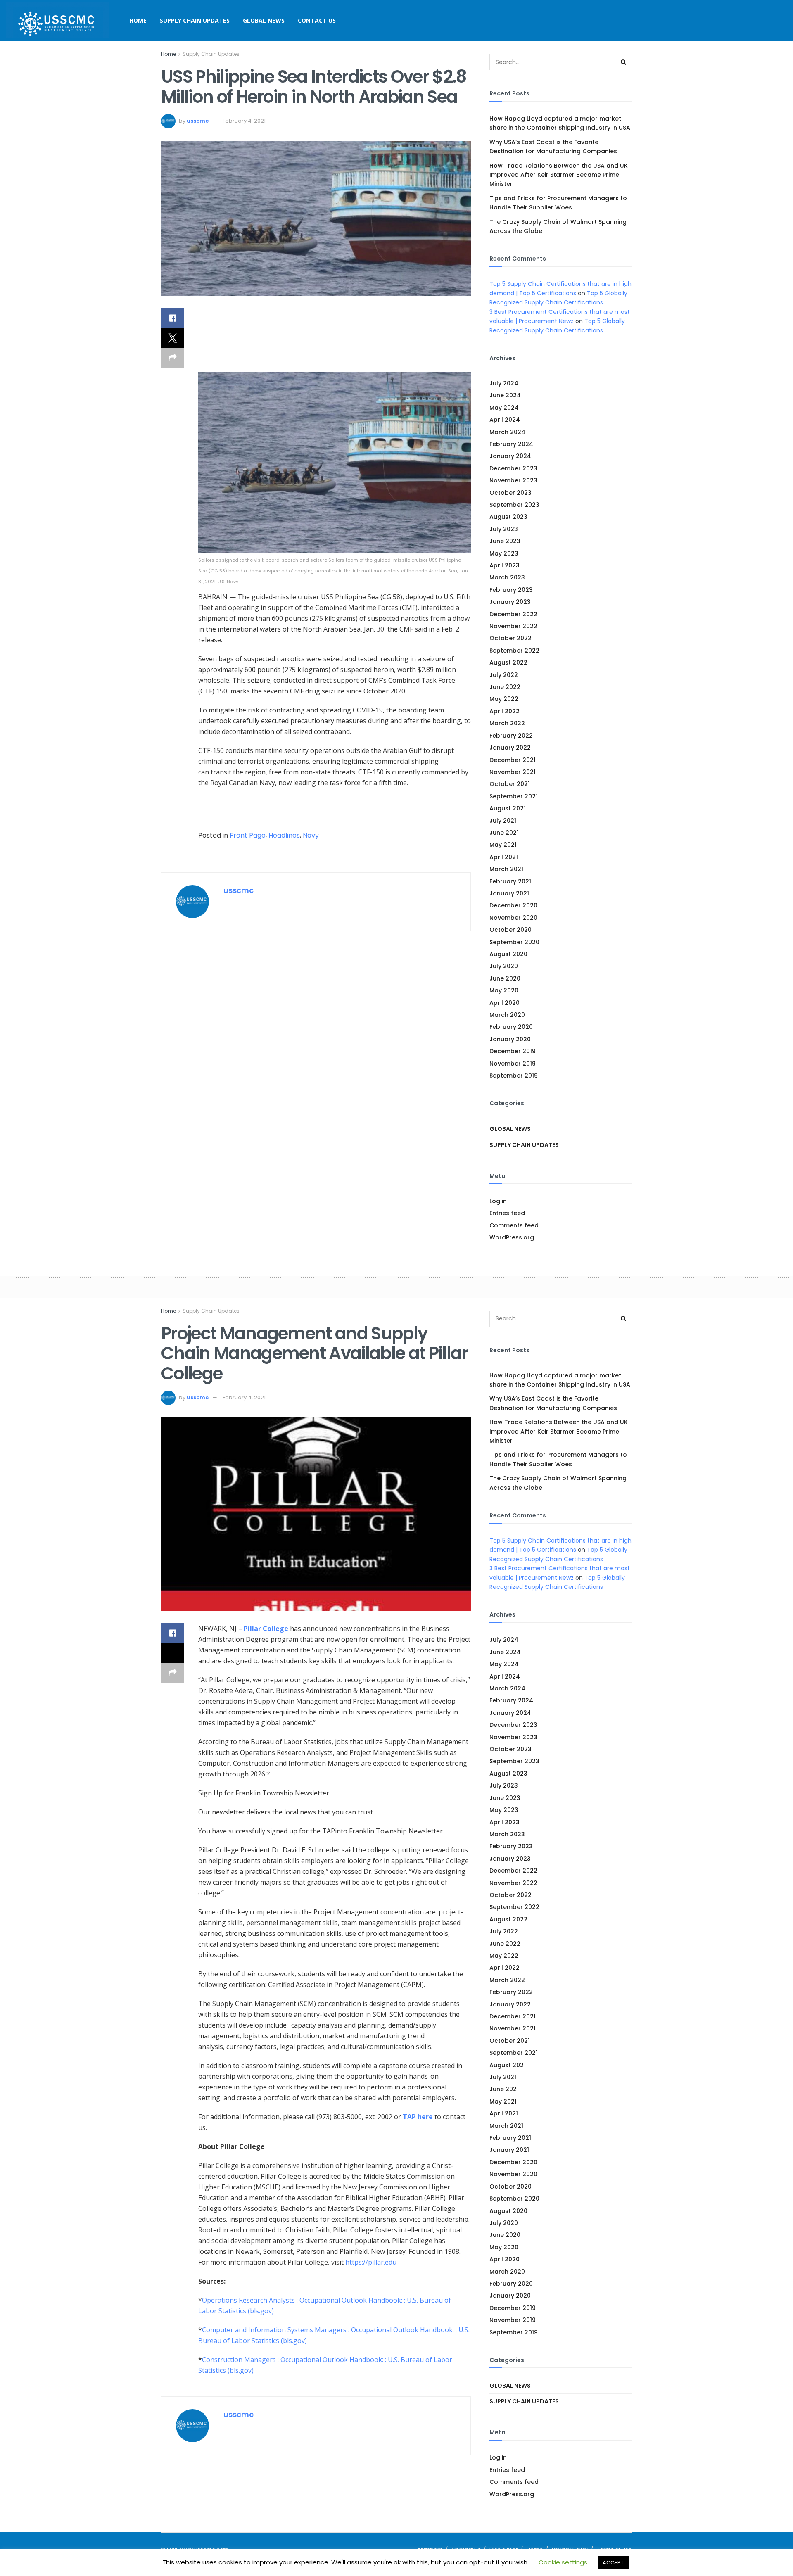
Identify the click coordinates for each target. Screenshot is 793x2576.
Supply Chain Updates (195, 20)
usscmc (198, 121)
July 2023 (504, 529)
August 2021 (508, 808)
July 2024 (504, 383)
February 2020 (511, 1027)
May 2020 (504, 990)
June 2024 (505, 395)
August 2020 (508, 954)
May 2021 (503, 845)
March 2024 (507, 432)
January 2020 (510, 1039)
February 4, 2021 (244, 121)
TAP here (418, 2117)
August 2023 (508, 517)
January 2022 (510, 748)
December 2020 (513, 905)
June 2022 (505, 687)
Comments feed (514, 1225)
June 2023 (505, 541)
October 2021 (510, 784)
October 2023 (510, 493)
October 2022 (510, 638)
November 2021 (513, 772)
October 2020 (510, 930)
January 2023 (510, 602)
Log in (498, 1201)
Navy (311, 835)
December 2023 (513, 468)
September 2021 (514, 796)
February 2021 (510, 881)
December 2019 (513, 1051)
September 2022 (514, 651)
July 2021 (503, 821)
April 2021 (504, 857)
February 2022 (511, 736)
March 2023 (507, 577)
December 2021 (513, 760)
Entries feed (507, 1213)
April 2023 (505, 565)
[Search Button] (624, 62)
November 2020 (513, 918)
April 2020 (505, 1003)
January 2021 (509, 893)
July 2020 (504, 966)
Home (138, 20)
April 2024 (505, 420)
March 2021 (506, 869)
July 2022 (504, 675)
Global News (264, 20)
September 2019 (514, 1076)
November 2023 (513, 480)
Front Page (248, 835)
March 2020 (507, 1015)
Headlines (284, 835)
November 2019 (513, 1064)
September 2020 (514, 942)
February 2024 (511, 444)
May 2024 (504, 408)
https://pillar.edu (371, 2262)
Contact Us (317, 20)
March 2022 (507, 723)
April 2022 (505, 711)
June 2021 (504, 833)
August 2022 (508, 662)
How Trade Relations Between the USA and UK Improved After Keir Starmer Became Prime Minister (559, 175)
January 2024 (510, 456)
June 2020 (505, 978)
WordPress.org (512, 1237)
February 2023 (511, 590)
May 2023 (504, 553)
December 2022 (513, 614)
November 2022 (513, 626)
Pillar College (266, 1629)
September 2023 (514, 505)
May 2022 (504, 699)
